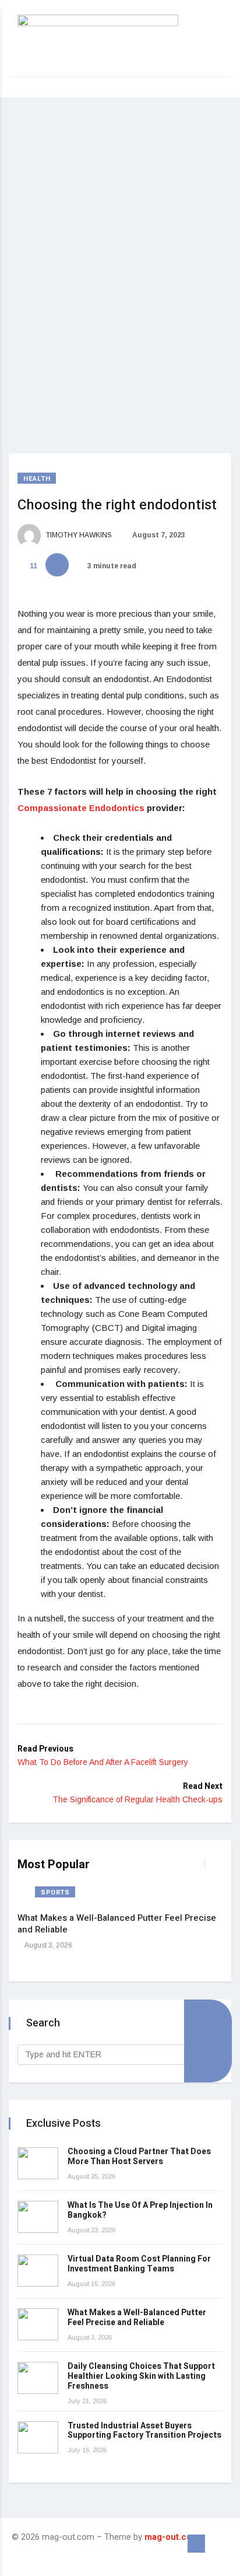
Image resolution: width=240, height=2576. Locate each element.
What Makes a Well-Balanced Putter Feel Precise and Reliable (117, 1924)
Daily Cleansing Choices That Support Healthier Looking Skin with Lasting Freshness (141, 2376)
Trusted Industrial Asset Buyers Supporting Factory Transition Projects (144, 2431)
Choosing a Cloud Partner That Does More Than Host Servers (139, 2156)
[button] (202, 1869)
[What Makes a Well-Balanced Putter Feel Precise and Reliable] (38, 2324)
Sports (55, 1892)
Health (37, 479)
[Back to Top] (196, 2544)
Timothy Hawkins (78, 535)
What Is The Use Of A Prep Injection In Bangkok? (140, 2210)
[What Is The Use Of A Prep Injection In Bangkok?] (38, 2217)
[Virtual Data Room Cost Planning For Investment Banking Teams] (38, 2271)
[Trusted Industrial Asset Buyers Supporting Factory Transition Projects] (38, 2437)
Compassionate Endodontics (81, 808)
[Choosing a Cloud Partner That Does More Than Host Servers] (38, 2163)
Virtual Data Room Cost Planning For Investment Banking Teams (139, 2264)
